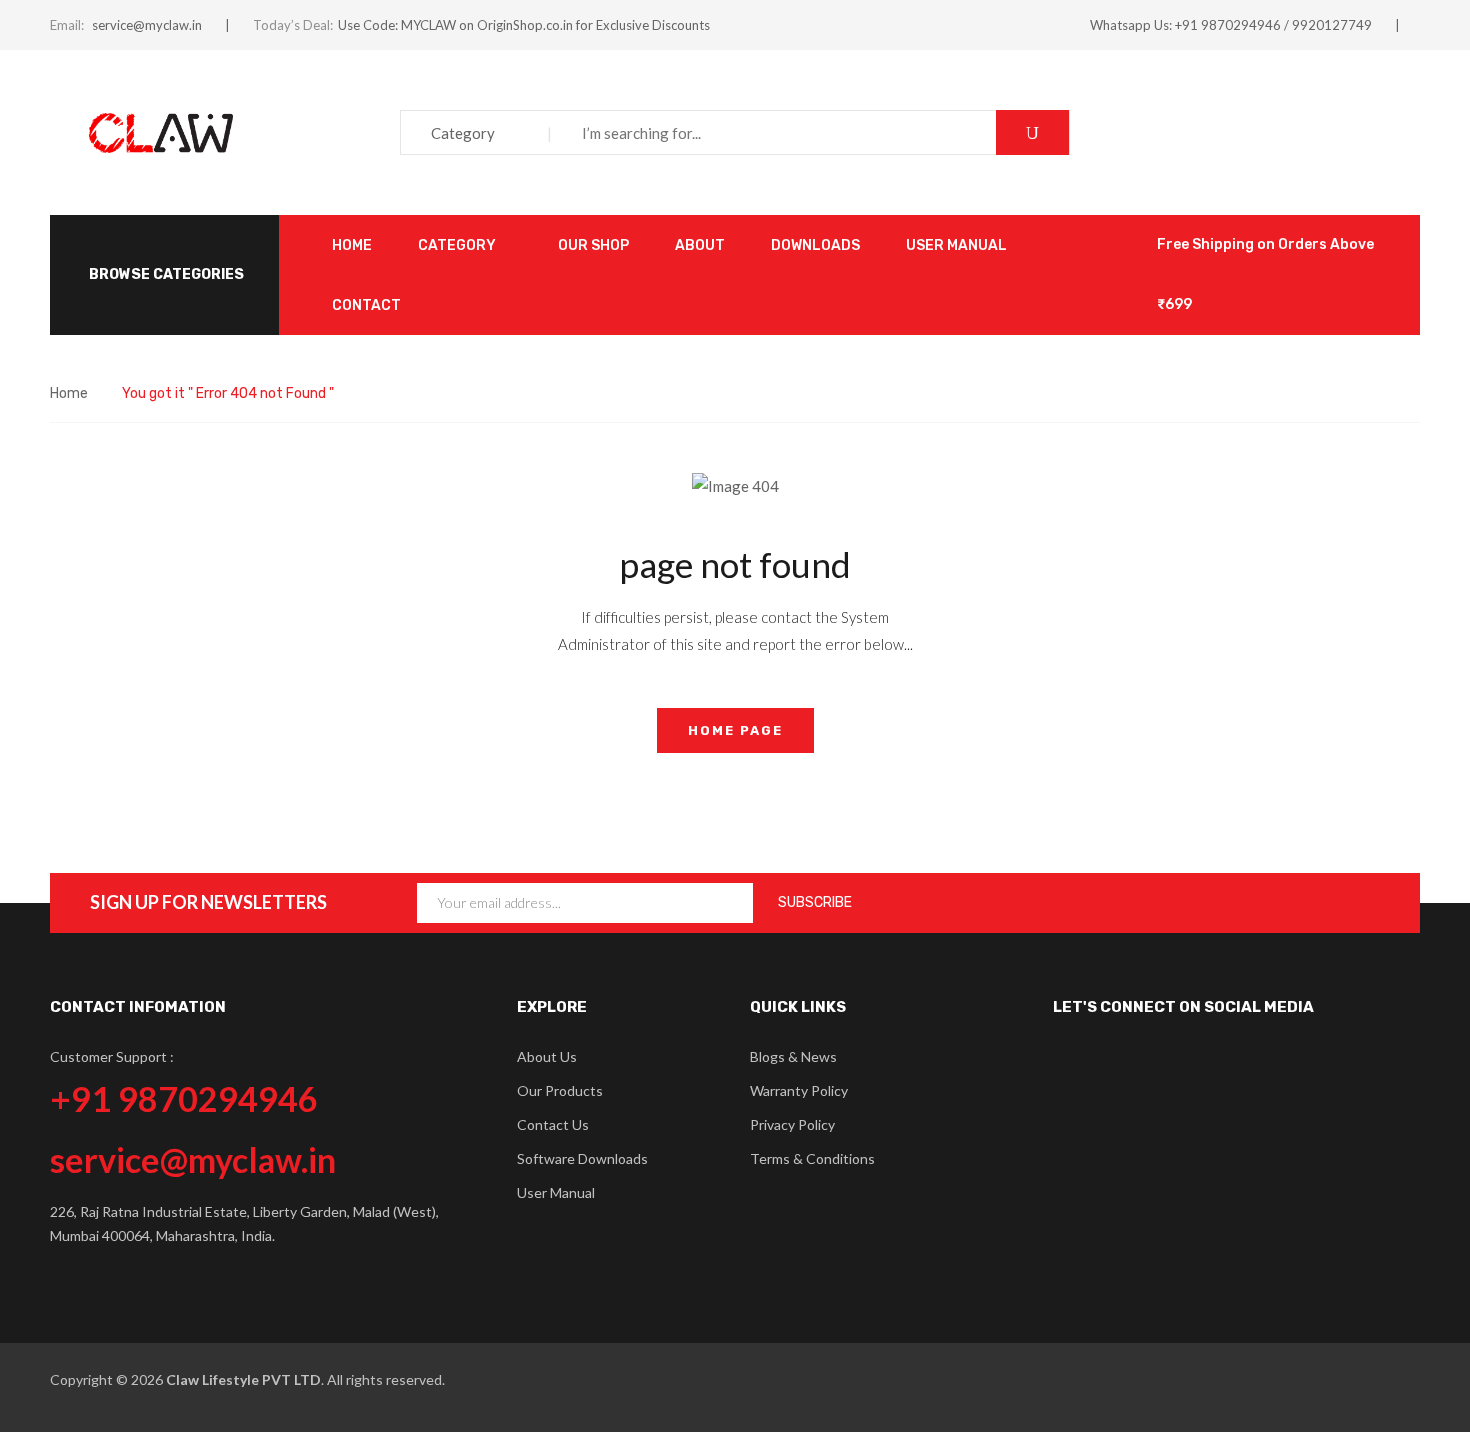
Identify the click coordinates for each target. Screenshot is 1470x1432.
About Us (547, 1056)
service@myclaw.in (147, 25)
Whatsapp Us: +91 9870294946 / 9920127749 (1231, 25)
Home (69, 393)
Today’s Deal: (293, 25)
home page (735, 730)
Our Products (560, 1090)
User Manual (556, 1192)
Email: (67, 25)
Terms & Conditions (812, 1158)
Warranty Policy (799, 1090)
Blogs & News (793, 1056)
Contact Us (553, 1124)
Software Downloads (582, 1158)
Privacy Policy (792, 1124)
